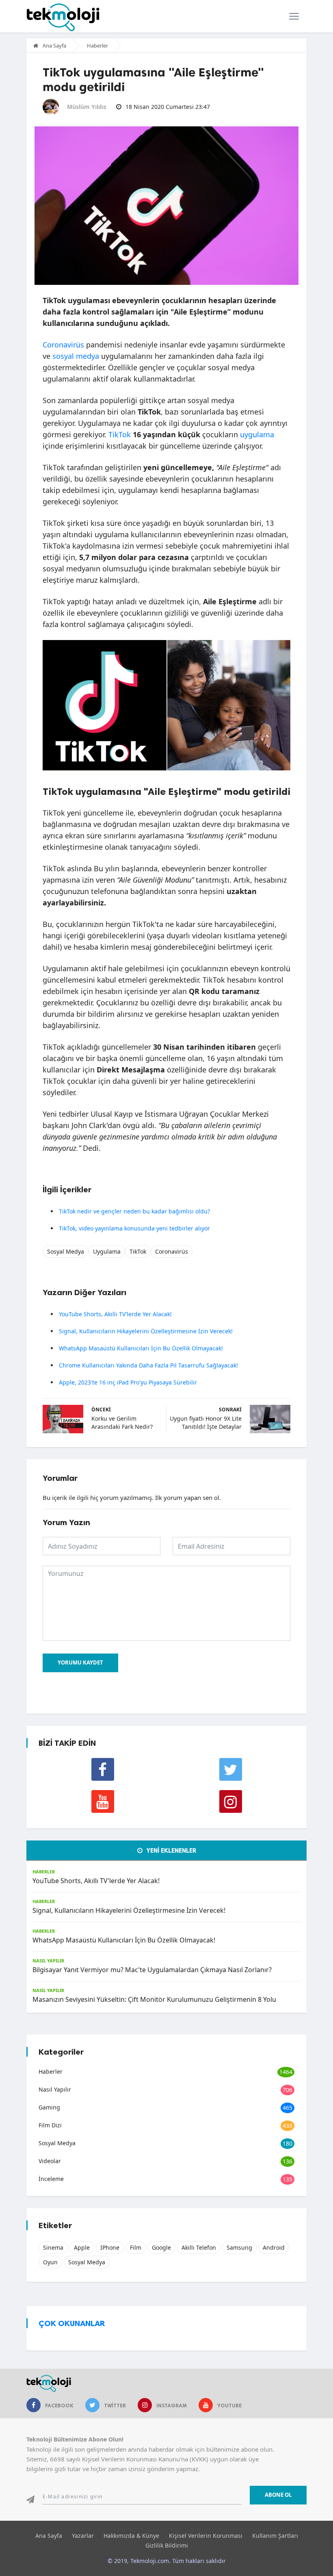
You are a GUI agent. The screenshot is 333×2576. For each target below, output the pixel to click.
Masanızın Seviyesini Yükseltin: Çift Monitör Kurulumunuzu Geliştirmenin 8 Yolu (154, 1999)
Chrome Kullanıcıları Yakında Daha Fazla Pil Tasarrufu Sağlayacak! (148, 1365)
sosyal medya (76, 356)
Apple (82, 2247)
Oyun (50, 2262)
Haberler (97, 46)
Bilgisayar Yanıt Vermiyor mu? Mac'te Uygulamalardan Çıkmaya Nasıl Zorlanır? (152, 1970)
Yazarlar (83, 2536)
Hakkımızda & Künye (131, 2536)
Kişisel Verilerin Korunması (206, 2536)
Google (161, 2247)
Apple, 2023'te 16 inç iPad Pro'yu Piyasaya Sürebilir (128, 1382)
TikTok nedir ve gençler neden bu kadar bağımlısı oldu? (134, 1211)
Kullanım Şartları (275, 2536)
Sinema (53, 2247)
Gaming (49, 2107)
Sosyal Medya (66, 1251)
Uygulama (107, 1251)
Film (136, 2247)
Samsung (239, 2247)
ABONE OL (278, 2495)
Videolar (50, 2161)
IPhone (110, 2247)
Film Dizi (50, 2125)
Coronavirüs (63, 345)
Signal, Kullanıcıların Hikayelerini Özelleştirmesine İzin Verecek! (146, 1331)
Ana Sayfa (54, 46)
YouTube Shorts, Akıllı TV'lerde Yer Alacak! (115, 1314)
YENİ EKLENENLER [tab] (171, 1851)
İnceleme (51, 2179)
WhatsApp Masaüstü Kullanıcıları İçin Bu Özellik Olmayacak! (141, 1348)
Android (274, 2247)
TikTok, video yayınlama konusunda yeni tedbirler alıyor (134, 1228)
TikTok (120, 434)
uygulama (257, 434)
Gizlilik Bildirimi (167, 2545)
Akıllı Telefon (199, 2247)
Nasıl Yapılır (48, 1961)
